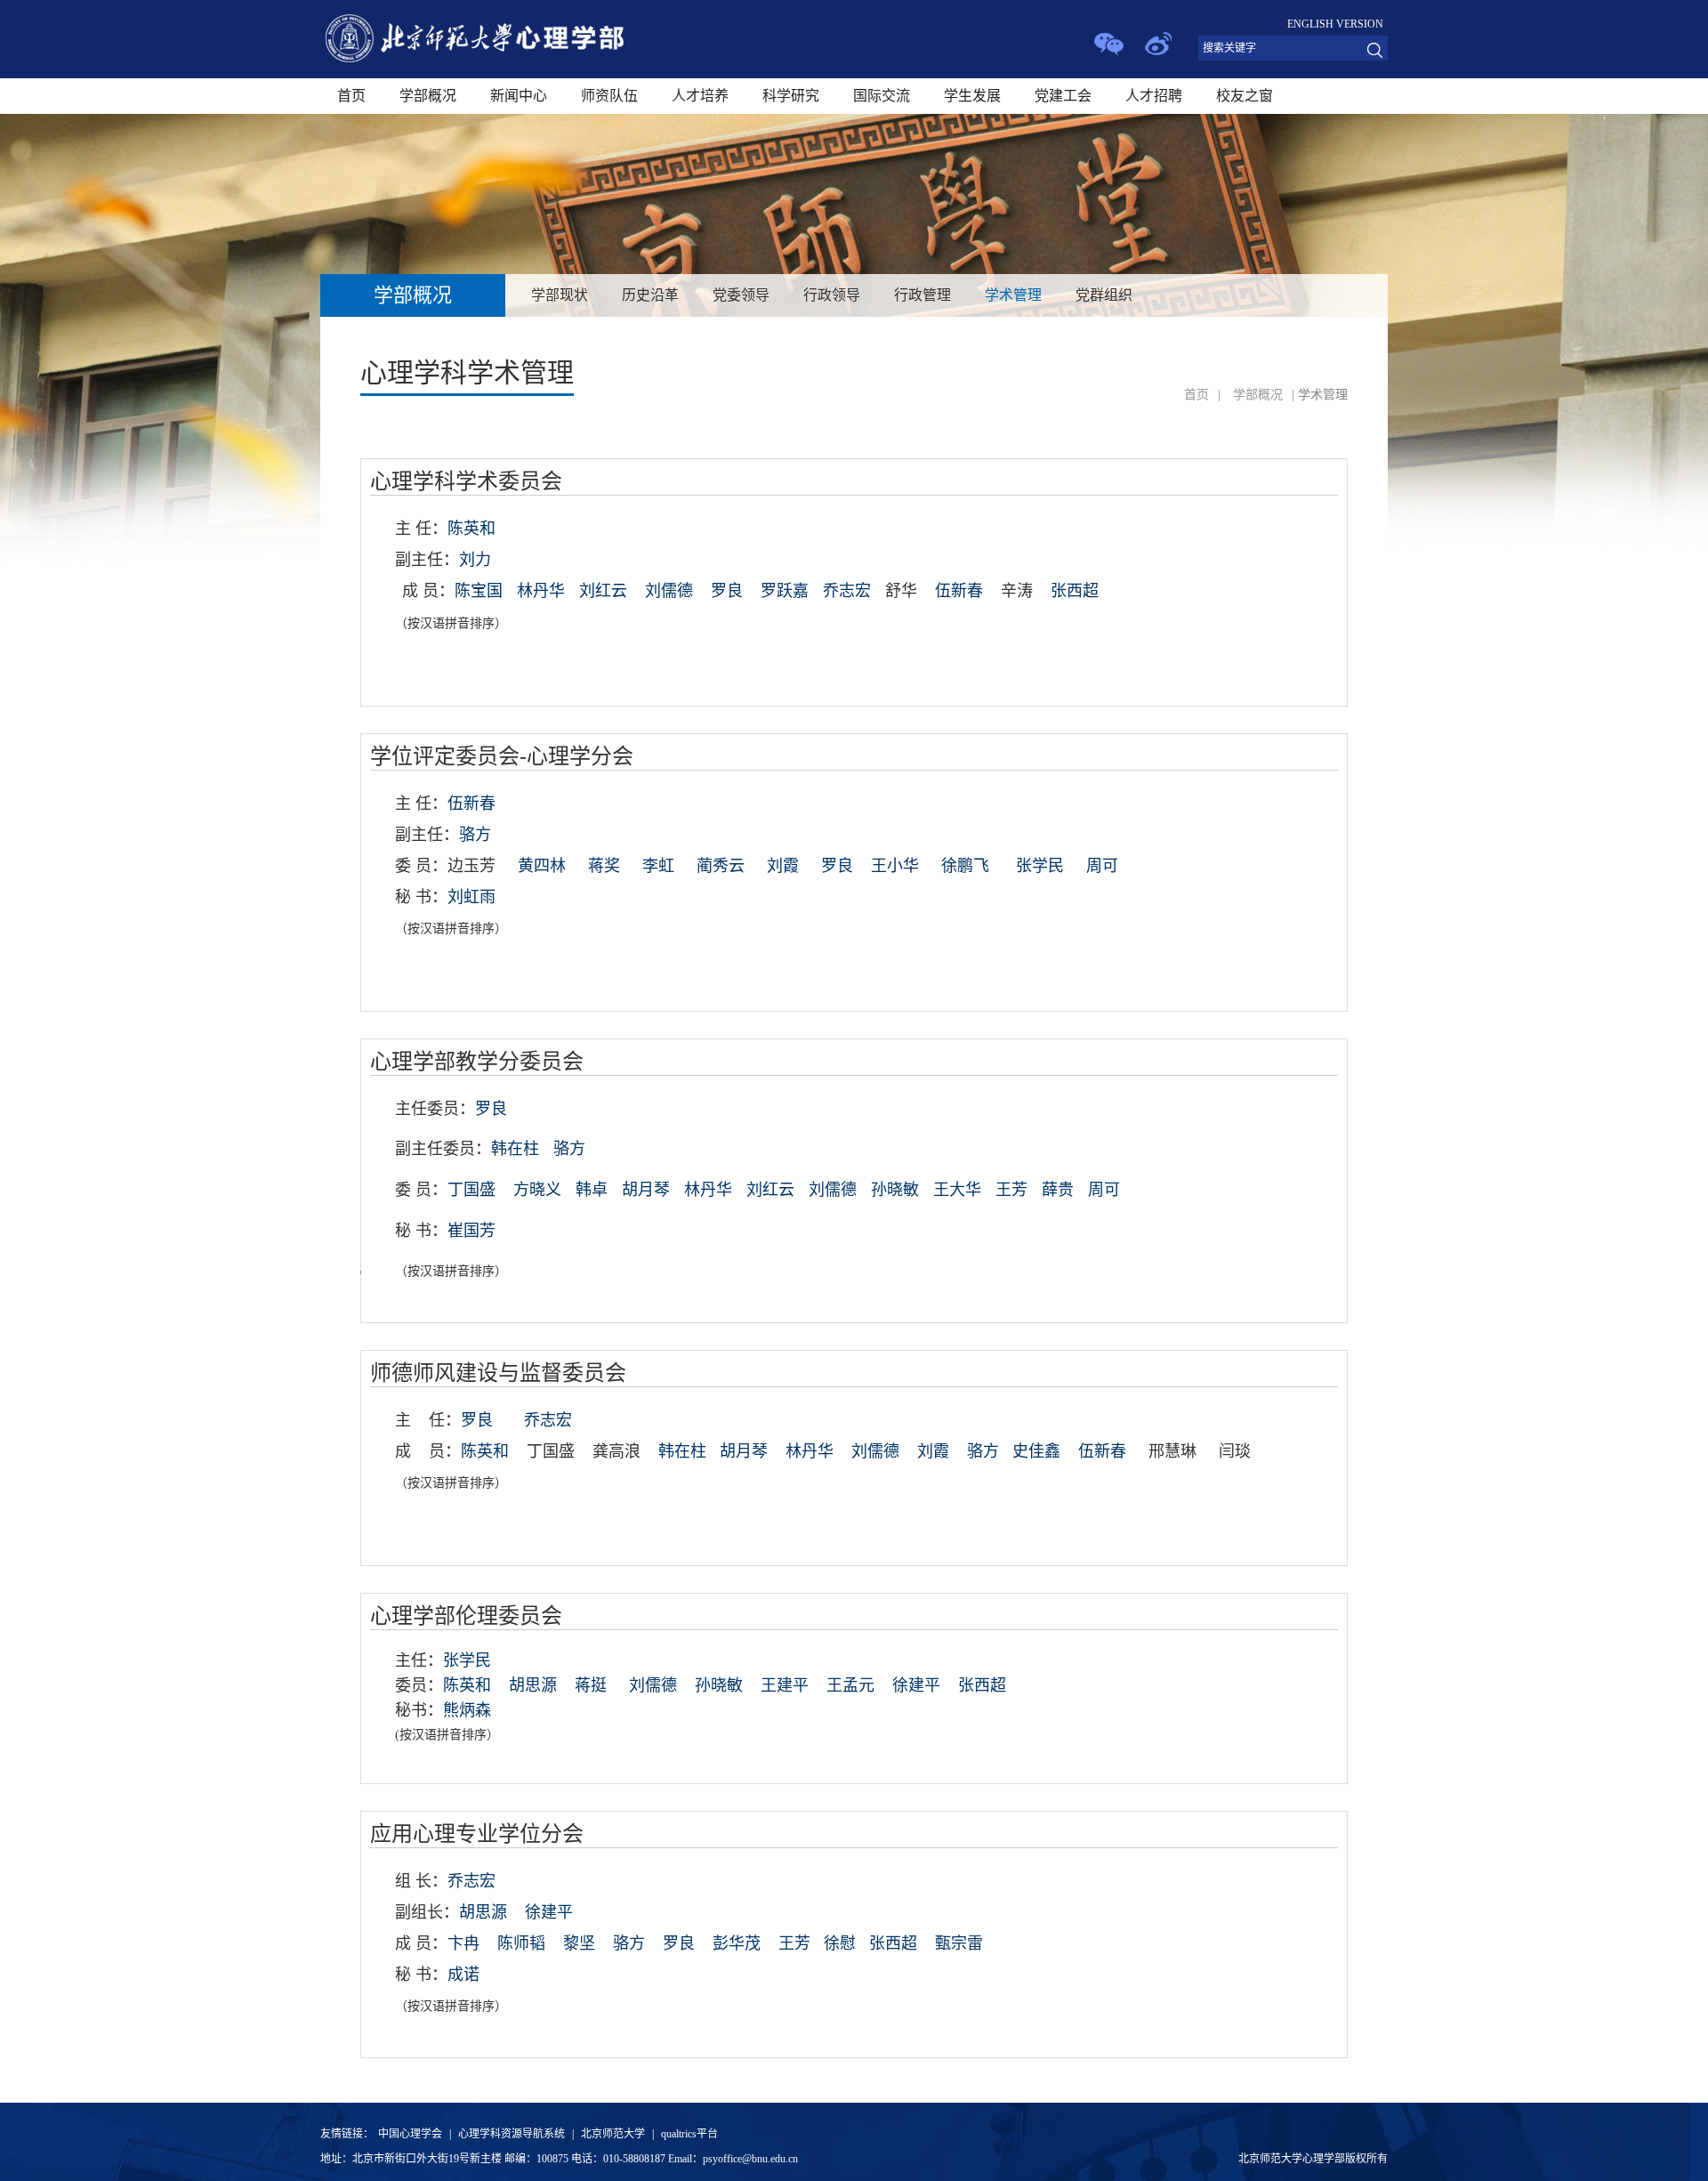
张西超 (982, 1685)
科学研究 (791, 96)
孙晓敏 (719, 1685)
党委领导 (741, 295)
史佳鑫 (1036, 1451)
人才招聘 (1154, 96)
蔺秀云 (721, 866)
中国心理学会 (410, 2134)
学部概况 (428, 96)
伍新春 (959, 591)
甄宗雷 (959, 1943)
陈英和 (467, 1685)
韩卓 (592, 1190)
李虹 (658, 866)
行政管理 (922, 295)
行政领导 (832, 295)
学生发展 (972, 96)
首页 (351, 96)
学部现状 (560, 295)
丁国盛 (471, 1190)
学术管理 (1013, 295)
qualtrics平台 (689, 2134)
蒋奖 (604, 866)
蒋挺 (591, 1685)
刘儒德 (669, 591)
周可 (1102, 866)
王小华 (895, 866)
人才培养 (700, 96)
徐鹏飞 (965, 866)
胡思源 (533, 1685)
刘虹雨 (471, 897)
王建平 (785, 1685)
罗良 (727, 591)
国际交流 (882, 96)
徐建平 (916, 1685)
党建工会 (1063, 96)
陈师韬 (521, 1943)
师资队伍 (609, 96)
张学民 (1040, 866)
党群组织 (1104, 295)
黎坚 (579, 1943)
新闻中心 (519, 96)
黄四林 (542, 866)
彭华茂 (737, 1943)
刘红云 (603, 591)
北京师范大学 (613, 2134)
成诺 (463, 1975)
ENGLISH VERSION (1335, 24)
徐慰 (840, 1943)
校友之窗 (1245, 96)
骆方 (569, 1149)
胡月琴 (744, 1451)
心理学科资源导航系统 (512, 2134)
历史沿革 (650, 295)
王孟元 (850, 1685)
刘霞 (783, 866)
